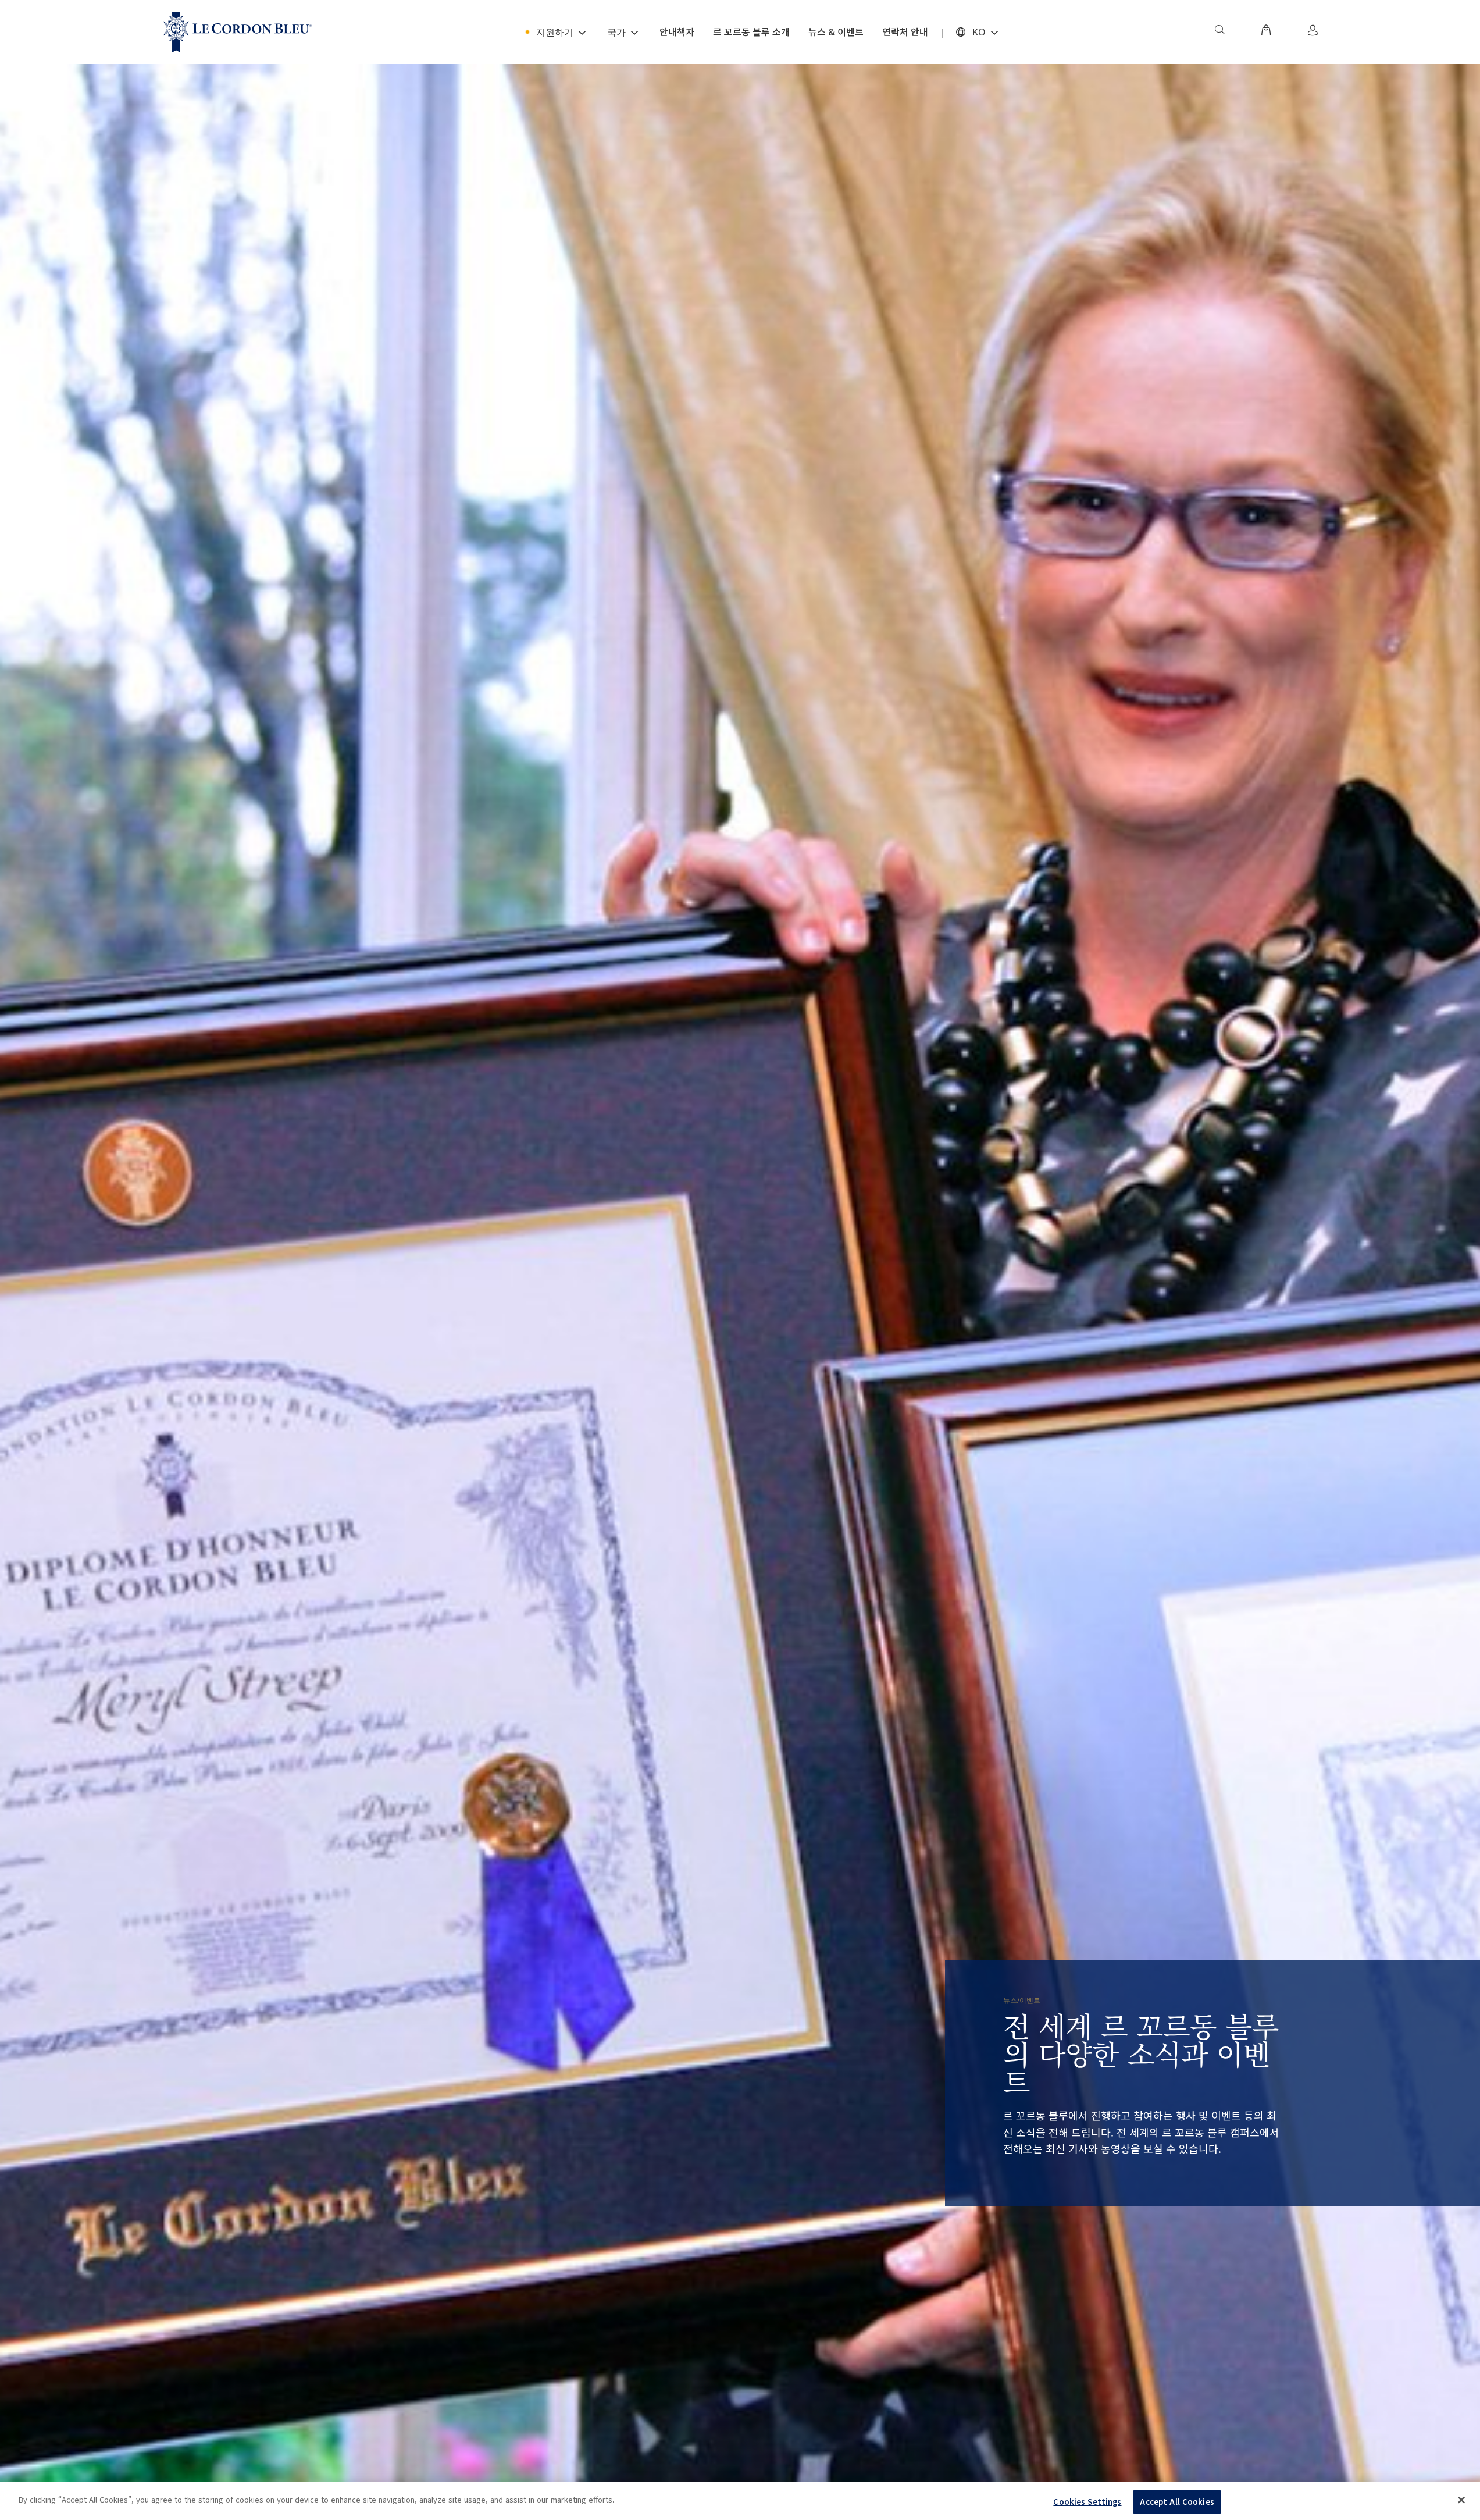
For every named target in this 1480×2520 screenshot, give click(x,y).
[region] (740, 2501)
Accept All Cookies (1177, 2502)
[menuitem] (1219, 32)
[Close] (1461, 2500)
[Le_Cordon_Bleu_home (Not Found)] (238, 32)
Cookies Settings (1087, 2502)
